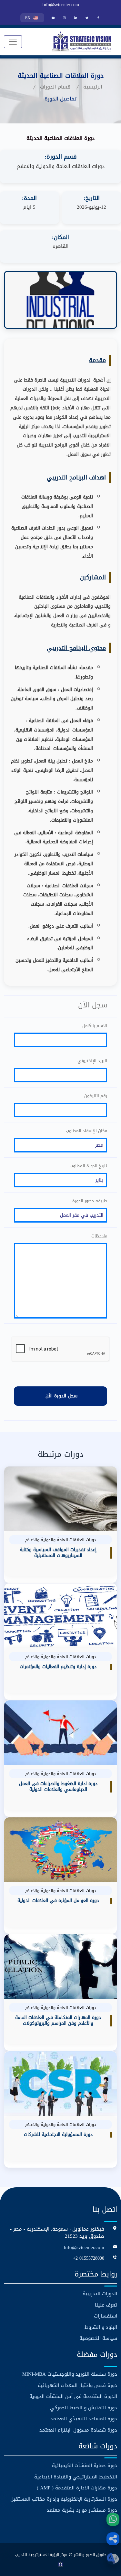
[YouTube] (53, 18)
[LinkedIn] (76, 18)
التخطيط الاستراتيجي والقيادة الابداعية (76, 2477)
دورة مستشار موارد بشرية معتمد (82, 2510)
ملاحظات (99, 1236)
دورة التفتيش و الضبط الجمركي (84, 2408)
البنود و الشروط (101, 2327)
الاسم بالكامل (95, 1026)
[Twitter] (87, 18)
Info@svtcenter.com (61, 5)
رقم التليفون (96, 1096)
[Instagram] (64, 18)
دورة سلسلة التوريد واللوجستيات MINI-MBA (70, 2374)
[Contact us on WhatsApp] (113, 2519)
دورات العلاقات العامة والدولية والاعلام (61, 166)
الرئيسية (93, 87)
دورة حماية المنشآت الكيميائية (85, 2466)
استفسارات (106, 2316)
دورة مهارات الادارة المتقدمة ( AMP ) (77, 2488)
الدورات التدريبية (100, 2294)
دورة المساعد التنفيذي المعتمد (84, 2419)
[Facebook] (98, 18)
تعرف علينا (106, 2305)
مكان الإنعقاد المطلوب (86, 1131)
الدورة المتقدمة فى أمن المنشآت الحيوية (73, 2397)
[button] (113, 2539)
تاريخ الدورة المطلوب (88, 1166)
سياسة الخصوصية (98, 2338)
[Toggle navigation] (13, 42)
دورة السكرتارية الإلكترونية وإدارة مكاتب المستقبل (64, 2499)
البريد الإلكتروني (92, 1061)
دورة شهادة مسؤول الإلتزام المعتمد (78, 2430)
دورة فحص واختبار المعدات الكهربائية (77, 2386)
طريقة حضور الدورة (90, 1201)
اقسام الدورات (56, 87)
